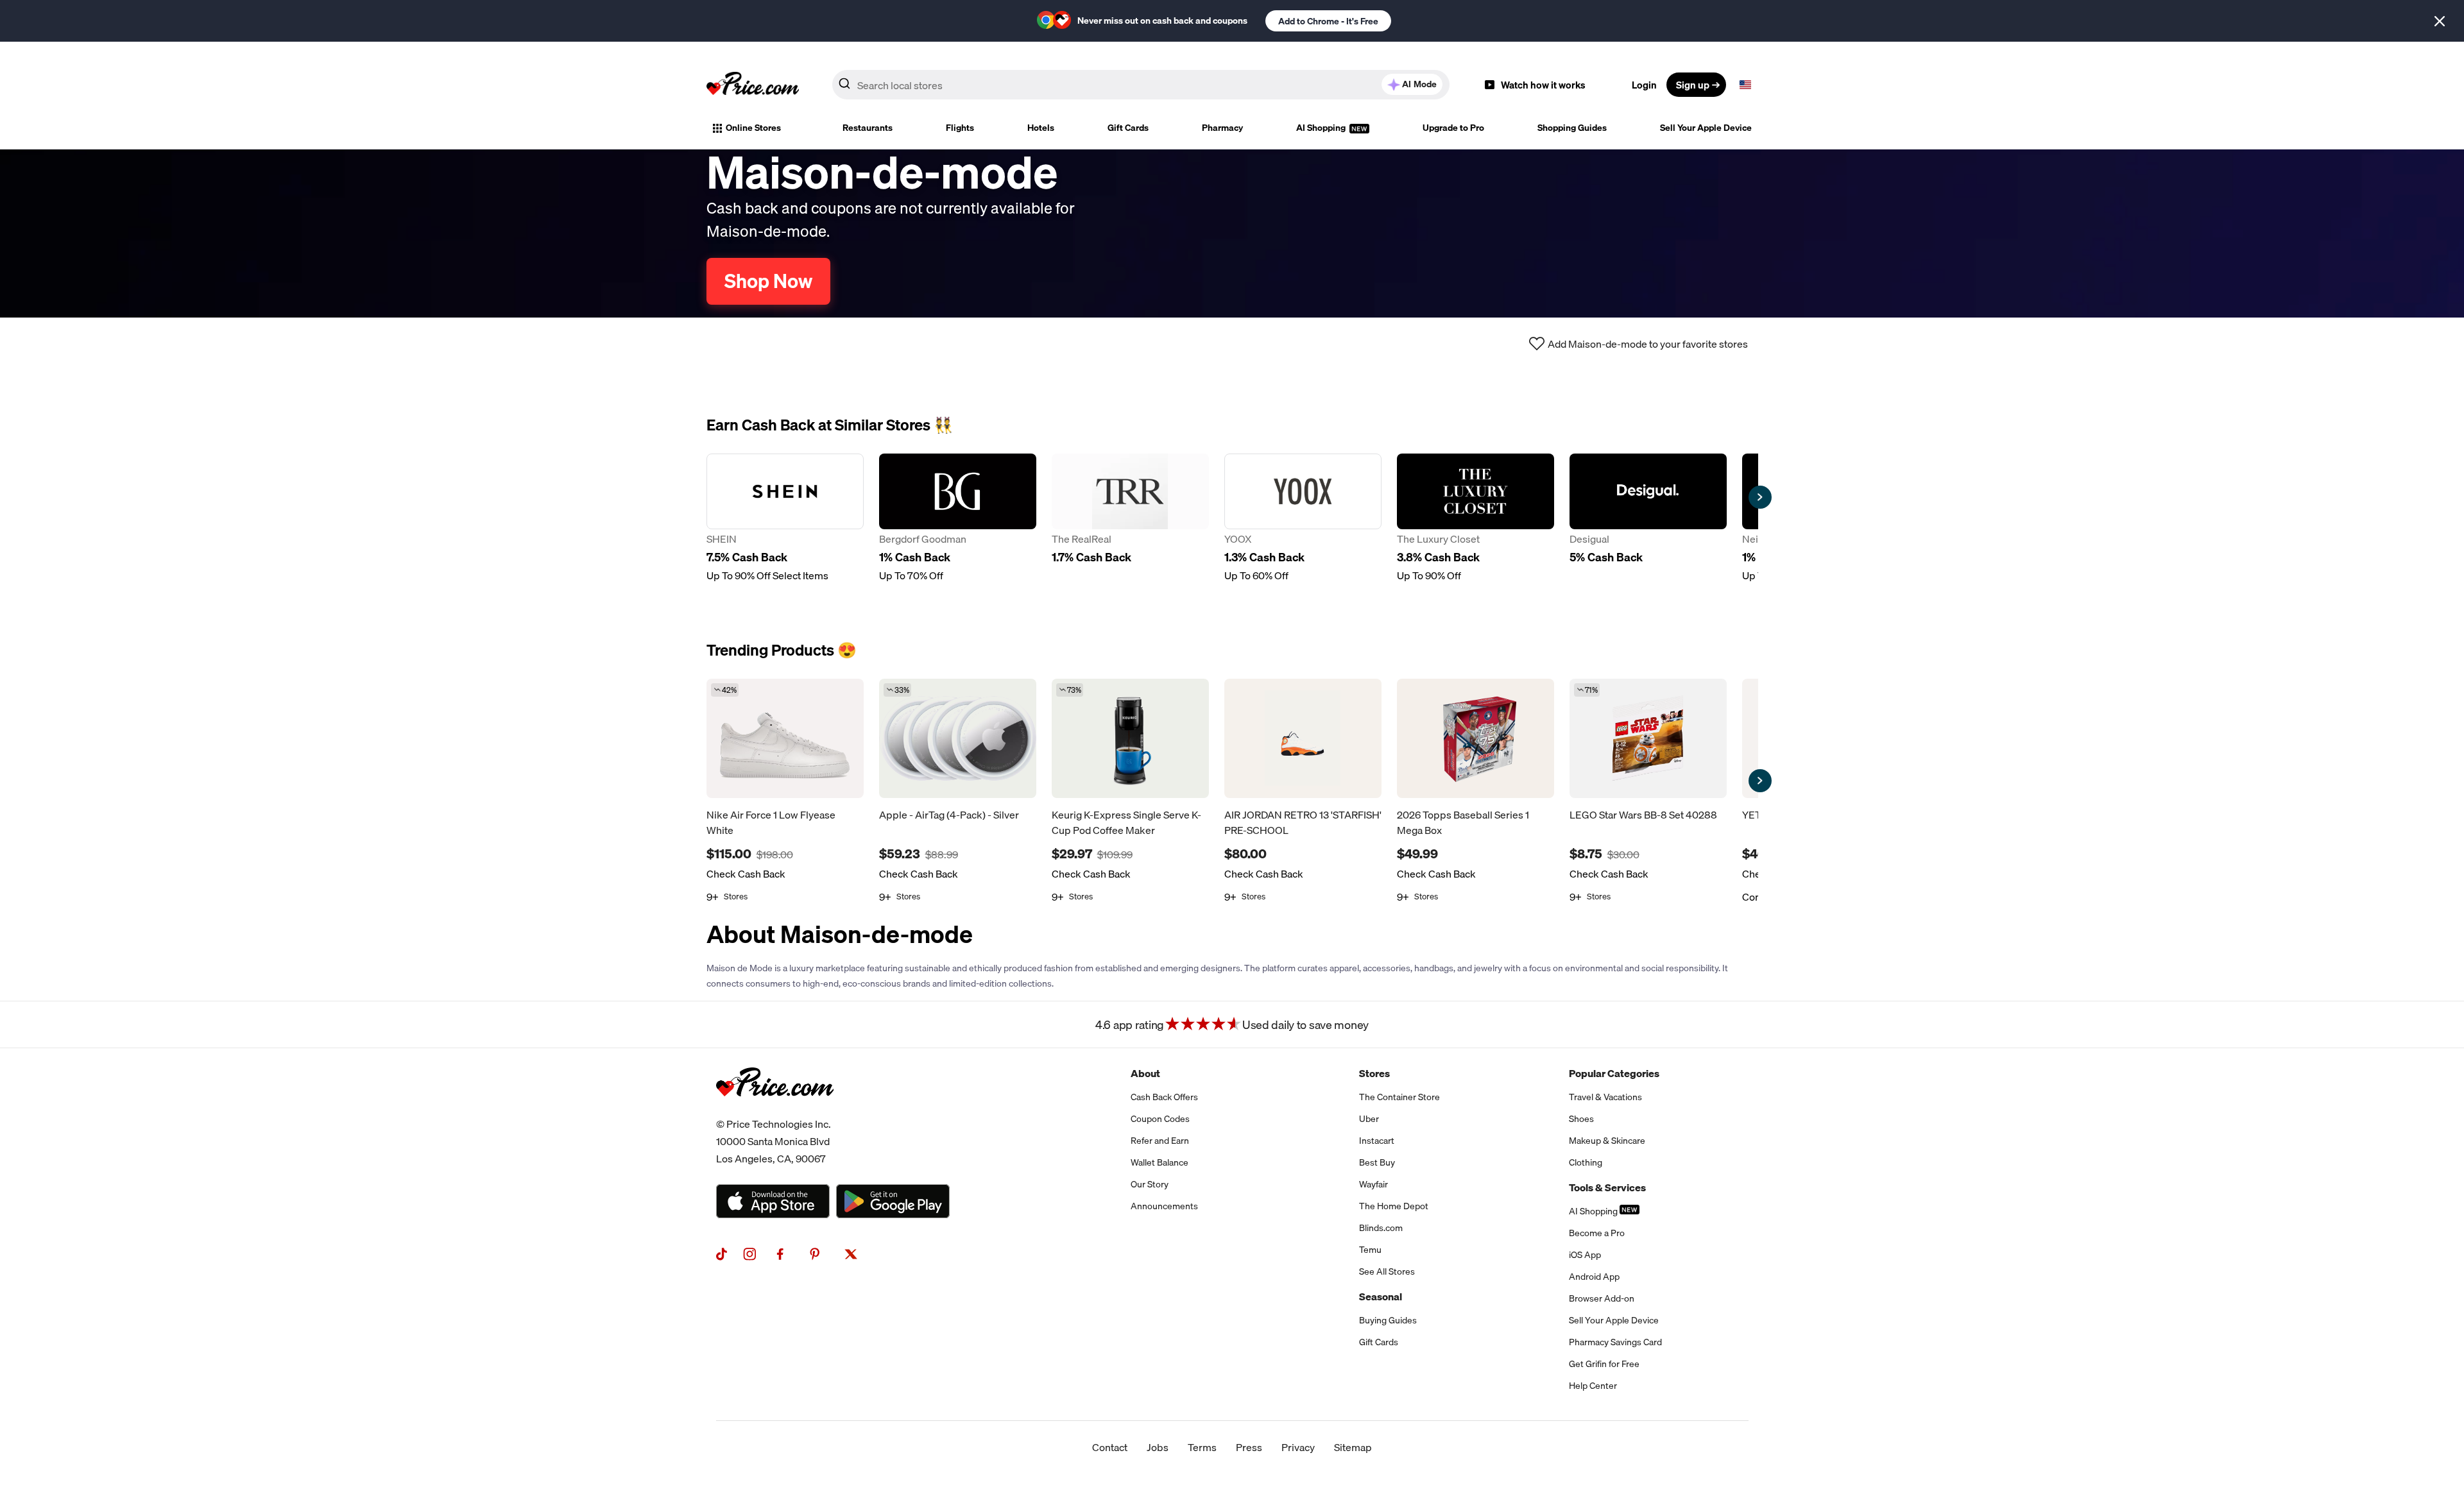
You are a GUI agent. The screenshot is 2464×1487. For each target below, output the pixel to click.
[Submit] (844, 87)
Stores (1374, 1073)
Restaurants (868, 128)
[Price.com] (775, 1110)
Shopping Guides (1572, 128)
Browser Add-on (1602, 1298)
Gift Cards (1128, 128)
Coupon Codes (1160, 1119)
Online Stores (753, 128)
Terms (1202, 1447)
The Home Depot (1394, 1206)
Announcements (1164, 1206)
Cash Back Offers (1164, 1097)
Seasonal (1381, 1296)
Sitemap (1353, 1447)
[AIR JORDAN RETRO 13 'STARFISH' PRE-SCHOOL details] (1303, 738)
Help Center (1593, 1386)
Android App (1594, 1277)
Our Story (1150, 1184)
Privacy (1298, 1447)
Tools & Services (1607, 1187)
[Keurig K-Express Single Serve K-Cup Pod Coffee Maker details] (1130, 738)
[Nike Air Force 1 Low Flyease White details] (785, 738)
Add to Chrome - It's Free (1328, 21)
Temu (1370, 1250)
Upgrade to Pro (1453, 128)
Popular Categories (1614, 1073)
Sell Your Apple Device (1706, 128)
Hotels (1041, 128)
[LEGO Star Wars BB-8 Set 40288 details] (1648, 738)
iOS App (1585, 1255)
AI (1419, 84)
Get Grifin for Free (1604, 1364)
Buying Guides (1388, 1320)
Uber (1369, 1119)
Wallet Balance (1159, 1162)
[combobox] (1141, 85)
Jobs (1158, 1447)
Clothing (1586, 1162)
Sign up (1693, 85)
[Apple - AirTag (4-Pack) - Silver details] (958, 738)
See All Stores (1387, 1271)
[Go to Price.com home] (753, 85)
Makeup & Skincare (1607, 1141)
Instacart (1377, 1141)
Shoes (1581, 1119)
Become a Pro (1597, 1233)
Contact (1110, 1447)
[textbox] (1745, 85)
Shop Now (768, 281)
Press (1249, 1447)
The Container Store (1399, 1097)
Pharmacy (1222, 128)
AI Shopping (1322, 128)
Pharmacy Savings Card (1615, 1342)
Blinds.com (1381, 1228)
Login (1644, 85)
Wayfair (1373, 1184)
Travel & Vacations (1605, 1097)
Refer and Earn (1160, 1141)
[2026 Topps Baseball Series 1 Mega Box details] (1476, 738)
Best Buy (1377, 1162)
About (1145, 1073)
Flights (960, 128)
